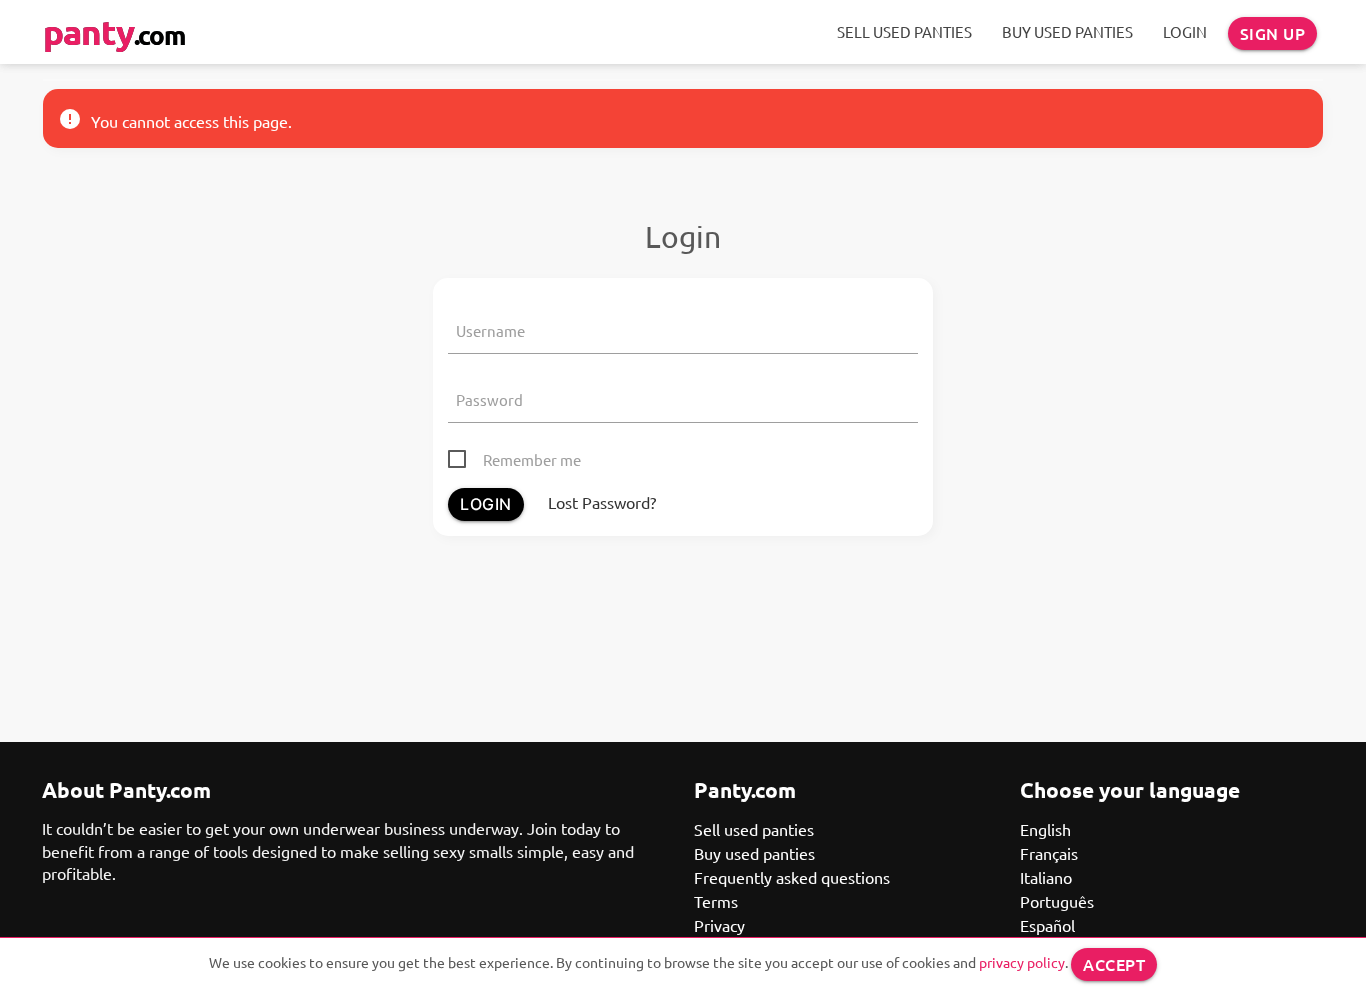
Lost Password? (602, 502)
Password (489, 399)
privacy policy (1022, 962)
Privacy (719, 925)
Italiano (1046, 877)
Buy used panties (1067, 31)
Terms (716, 901)
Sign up (1273, 33)
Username (490, 330)
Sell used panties (904, 31)
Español (1047, 925)
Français (1049, 853)
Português (1057, 901)
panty (114, 31)
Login (1185, 31)
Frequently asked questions (792, 877)
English (1045, 829)
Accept (1114, 964)
